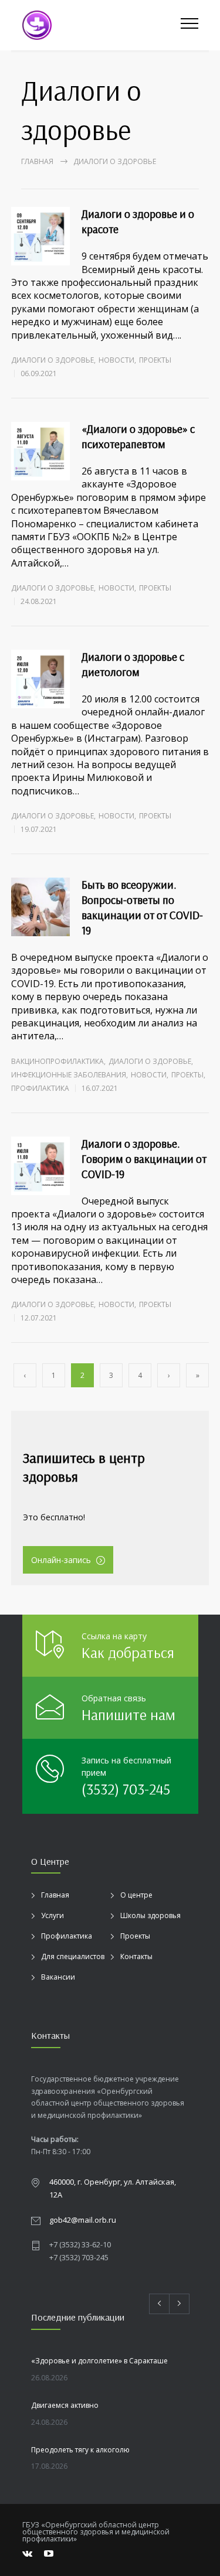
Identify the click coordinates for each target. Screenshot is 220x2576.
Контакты (136, 1956)
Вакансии (58, 1977)
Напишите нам (128, 1715)
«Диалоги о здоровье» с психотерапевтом (138, 436)
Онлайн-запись (61, 1560)
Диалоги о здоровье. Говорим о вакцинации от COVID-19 (144, 1159)
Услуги (53, 1915)
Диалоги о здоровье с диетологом (133, 664)
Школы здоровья (150, 1915)
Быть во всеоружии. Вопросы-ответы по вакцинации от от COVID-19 (142, 907)
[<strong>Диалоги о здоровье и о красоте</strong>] (40, 236)
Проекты (155, 360)
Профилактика (40, 1088)
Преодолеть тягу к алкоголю (80, 2450)
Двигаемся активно (65, 2405)
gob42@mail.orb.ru (83, 2220)
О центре (136, 1895)
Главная (37, 161)
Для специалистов (73, 1956)
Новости (116, 360)
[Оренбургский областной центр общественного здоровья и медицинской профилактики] (101, 25)
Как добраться (128, 1652)
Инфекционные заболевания (69, 1075)
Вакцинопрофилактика (57, 1061)
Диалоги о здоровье (53, 360)
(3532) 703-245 (126, 1789)
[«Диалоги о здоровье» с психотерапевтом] (40, 451)
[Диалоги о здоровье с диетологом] (40, 679)
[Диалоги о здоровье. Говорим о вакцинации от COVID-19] (40, 1166)
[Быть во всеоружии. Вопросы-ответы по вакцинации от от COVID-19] (40, 907)
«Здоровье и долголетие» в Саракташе (99, 2361)
